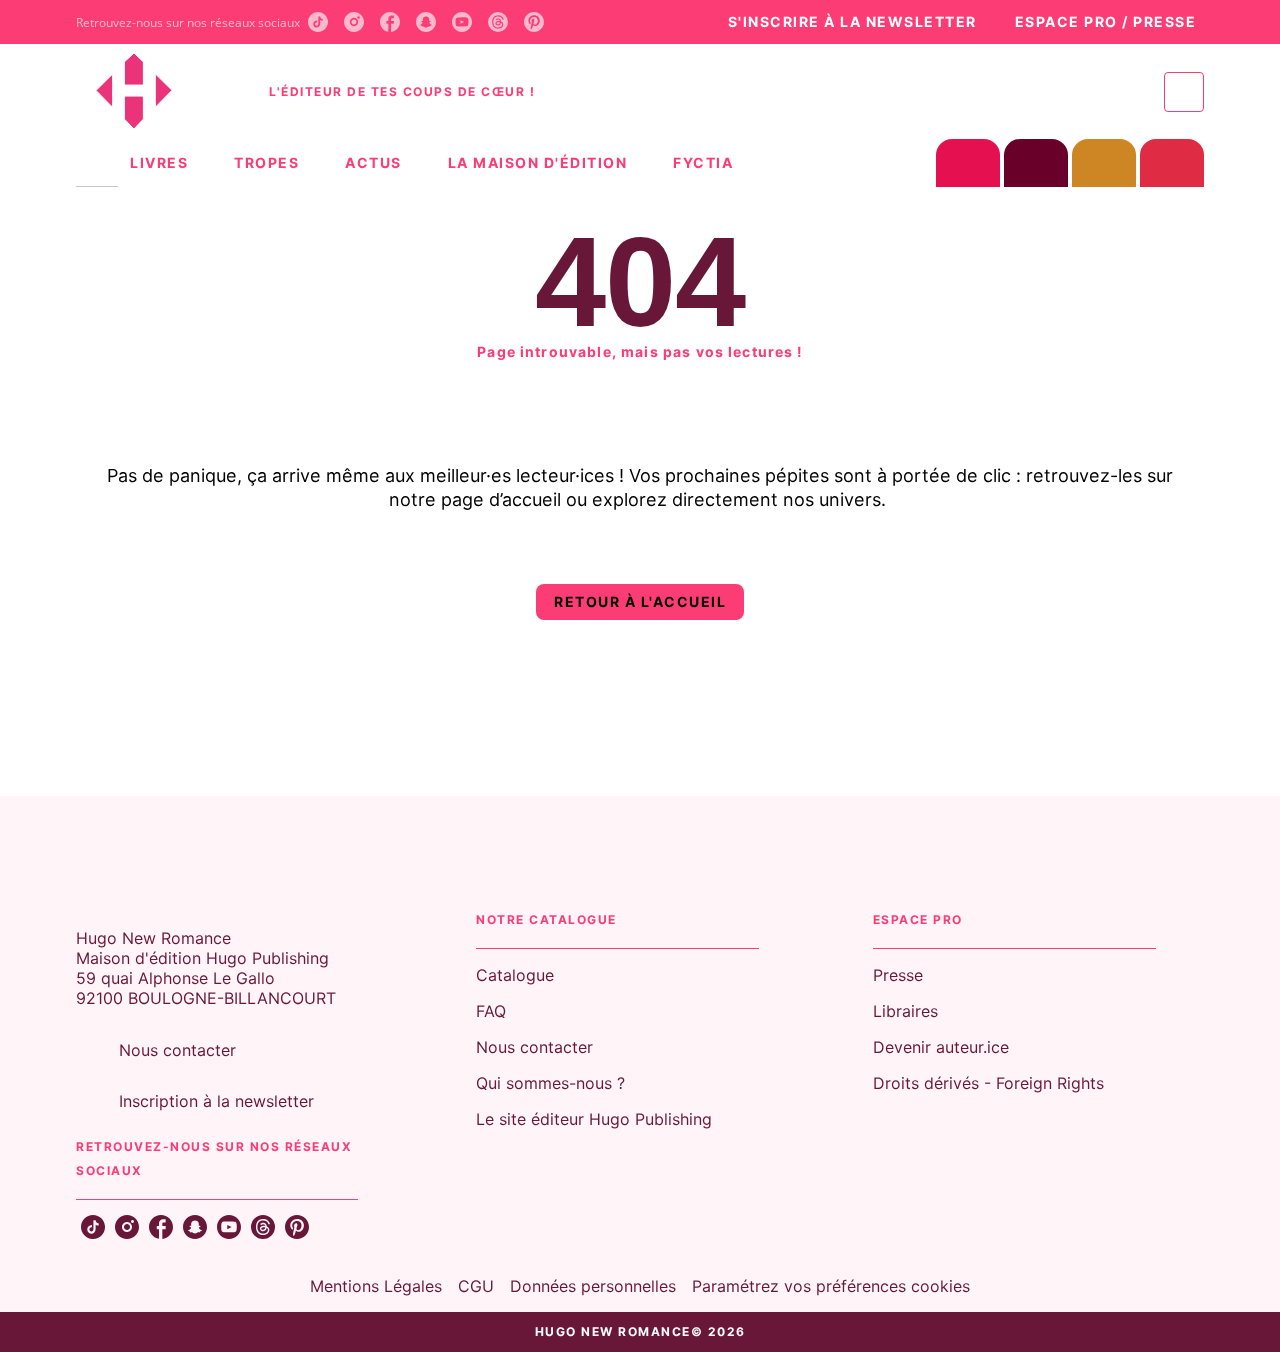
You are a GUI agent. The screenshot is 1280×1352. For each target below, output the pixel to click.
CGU (476, 1286)
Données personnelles (593, 1286)
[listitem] (318, 22)
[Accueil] (160, 91)
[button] (841, 22)
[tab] (97, 163)
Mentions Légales (376, 1286)
